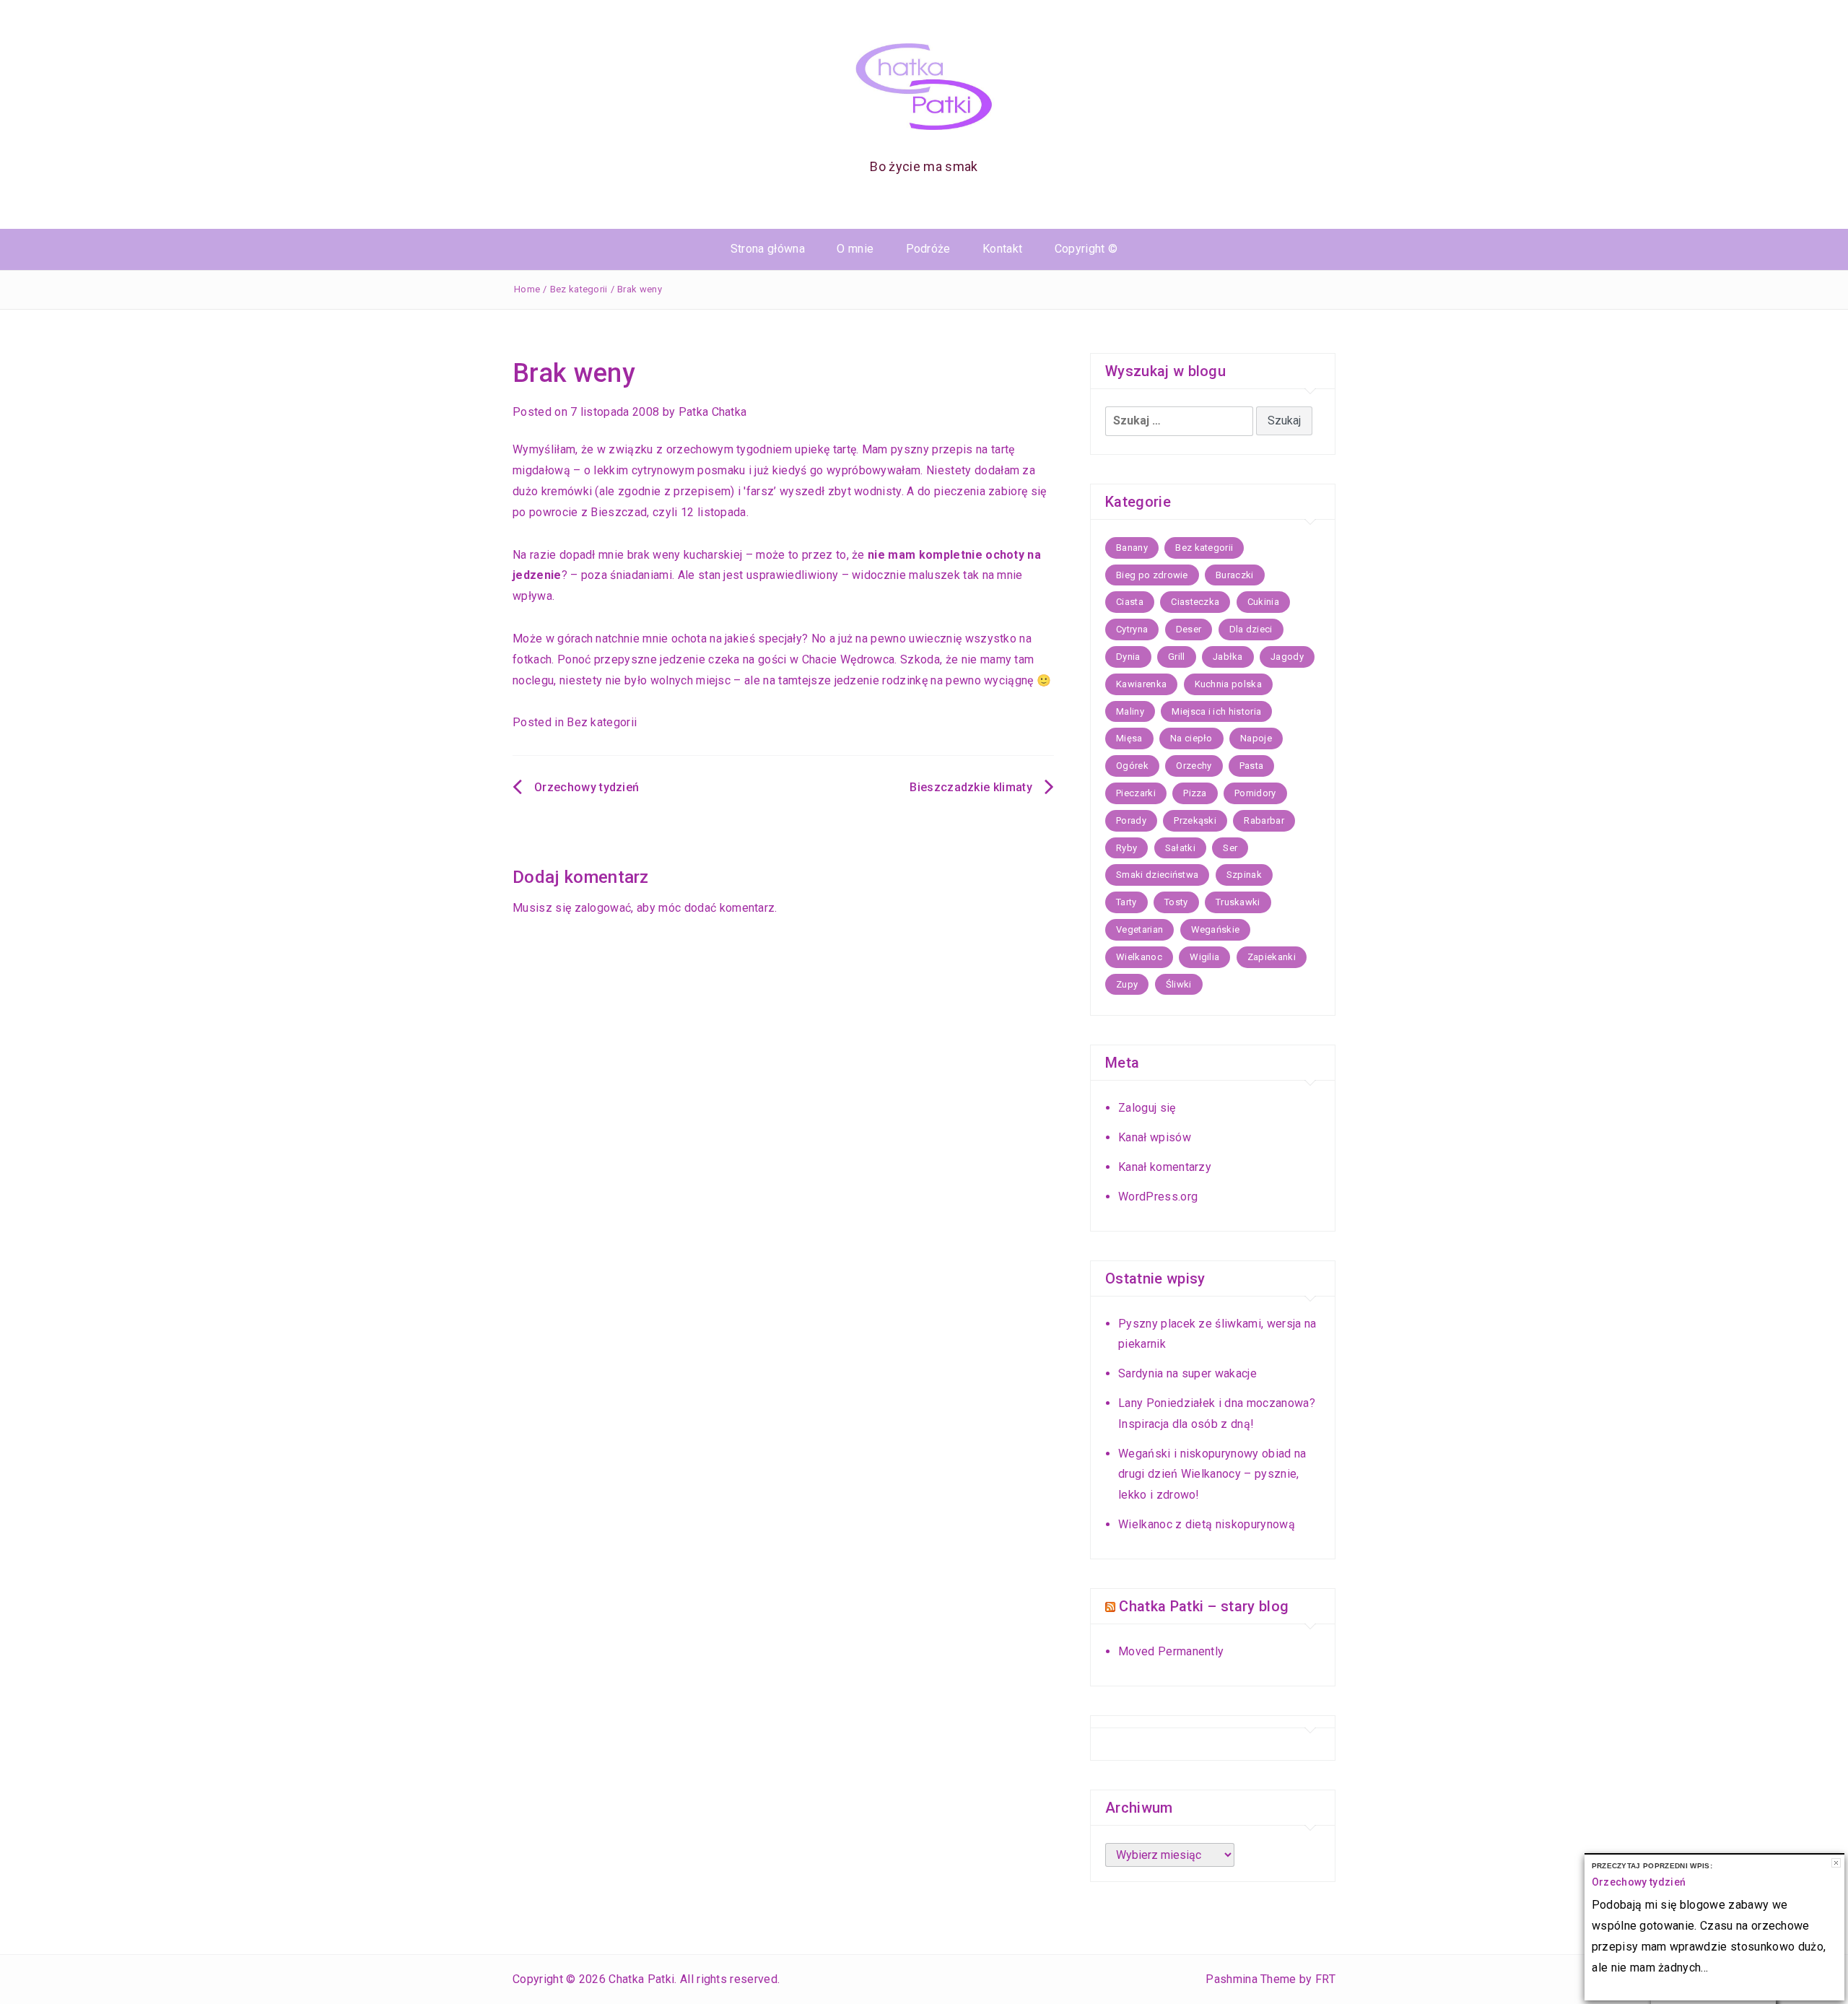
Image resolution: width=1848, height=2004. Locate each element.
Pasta (1252, 766)
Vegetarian (1139, 929)
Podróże (928, 249)
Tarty (1126, 902)
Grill (1177, 657)
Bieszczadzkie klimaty (971, 787)
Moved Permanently (1171, 1651)
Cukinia (1263, 602)
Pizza (1195, 793)
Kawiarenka (1141, 684)
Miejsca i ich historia (1216, 711)
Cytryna (1132, 629)
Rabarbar (1264, 820)
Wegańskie (1216, 929)
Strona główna (768, 249)
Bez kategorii (579, 289)
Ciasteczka (1195, 602)
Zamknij (1836, 1863)
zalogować (603, 908)
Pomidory (1255, 793)
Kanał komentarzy (1165, 1167)
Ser (1230, 848)
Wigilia (1204, 957)
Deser (1189, 629)
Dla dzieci (1251, 629)
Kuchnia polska (1228, 684)
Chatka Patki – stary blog (1204, 1606)
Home (527, 289)
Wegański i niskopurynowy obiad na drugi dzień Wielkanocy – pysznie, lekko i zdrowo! (1212, 1474)
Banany (1132, 548)
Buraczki (1235, 575)
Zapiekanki (1272, 957)
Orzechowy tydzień (587, 787)
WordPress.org (1158, 1197)
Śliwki (1179, 984)
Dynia (1128, 657)
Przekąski (1195, 820)
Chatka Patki (641, 1979)
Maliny (1130, 711)
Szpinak (1244, 875)
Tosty (1176, 902)
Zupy (1127, 984)
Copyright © (1086, 249)
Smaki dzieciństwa (1157, 875)
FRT (1325, 1979)
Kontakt (1002, 249)
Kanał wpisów (1155, 1137)
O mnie (855, 249)
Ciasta (1130, 602)
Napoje (1256, 738)
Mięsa (1129, 738)
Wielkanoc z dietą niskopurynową (1207, 1524)
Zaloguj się (1147, 1108)
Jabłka (1228, 657)
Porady (1131, 820)
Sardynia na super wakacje (1187, 1373)
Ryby (1126, 848)
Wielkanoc (1139, 957)
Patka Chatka (713, 412)
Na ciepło (1191, 738)
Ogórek (1132, 766)
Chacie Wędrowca (849, 659)
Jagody (1287, 657)
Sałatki (1180, 848)
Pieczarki (1136, 793)
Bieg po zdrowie (1152, 575)
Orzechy (1194, 766)
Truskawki (1238, 902)
